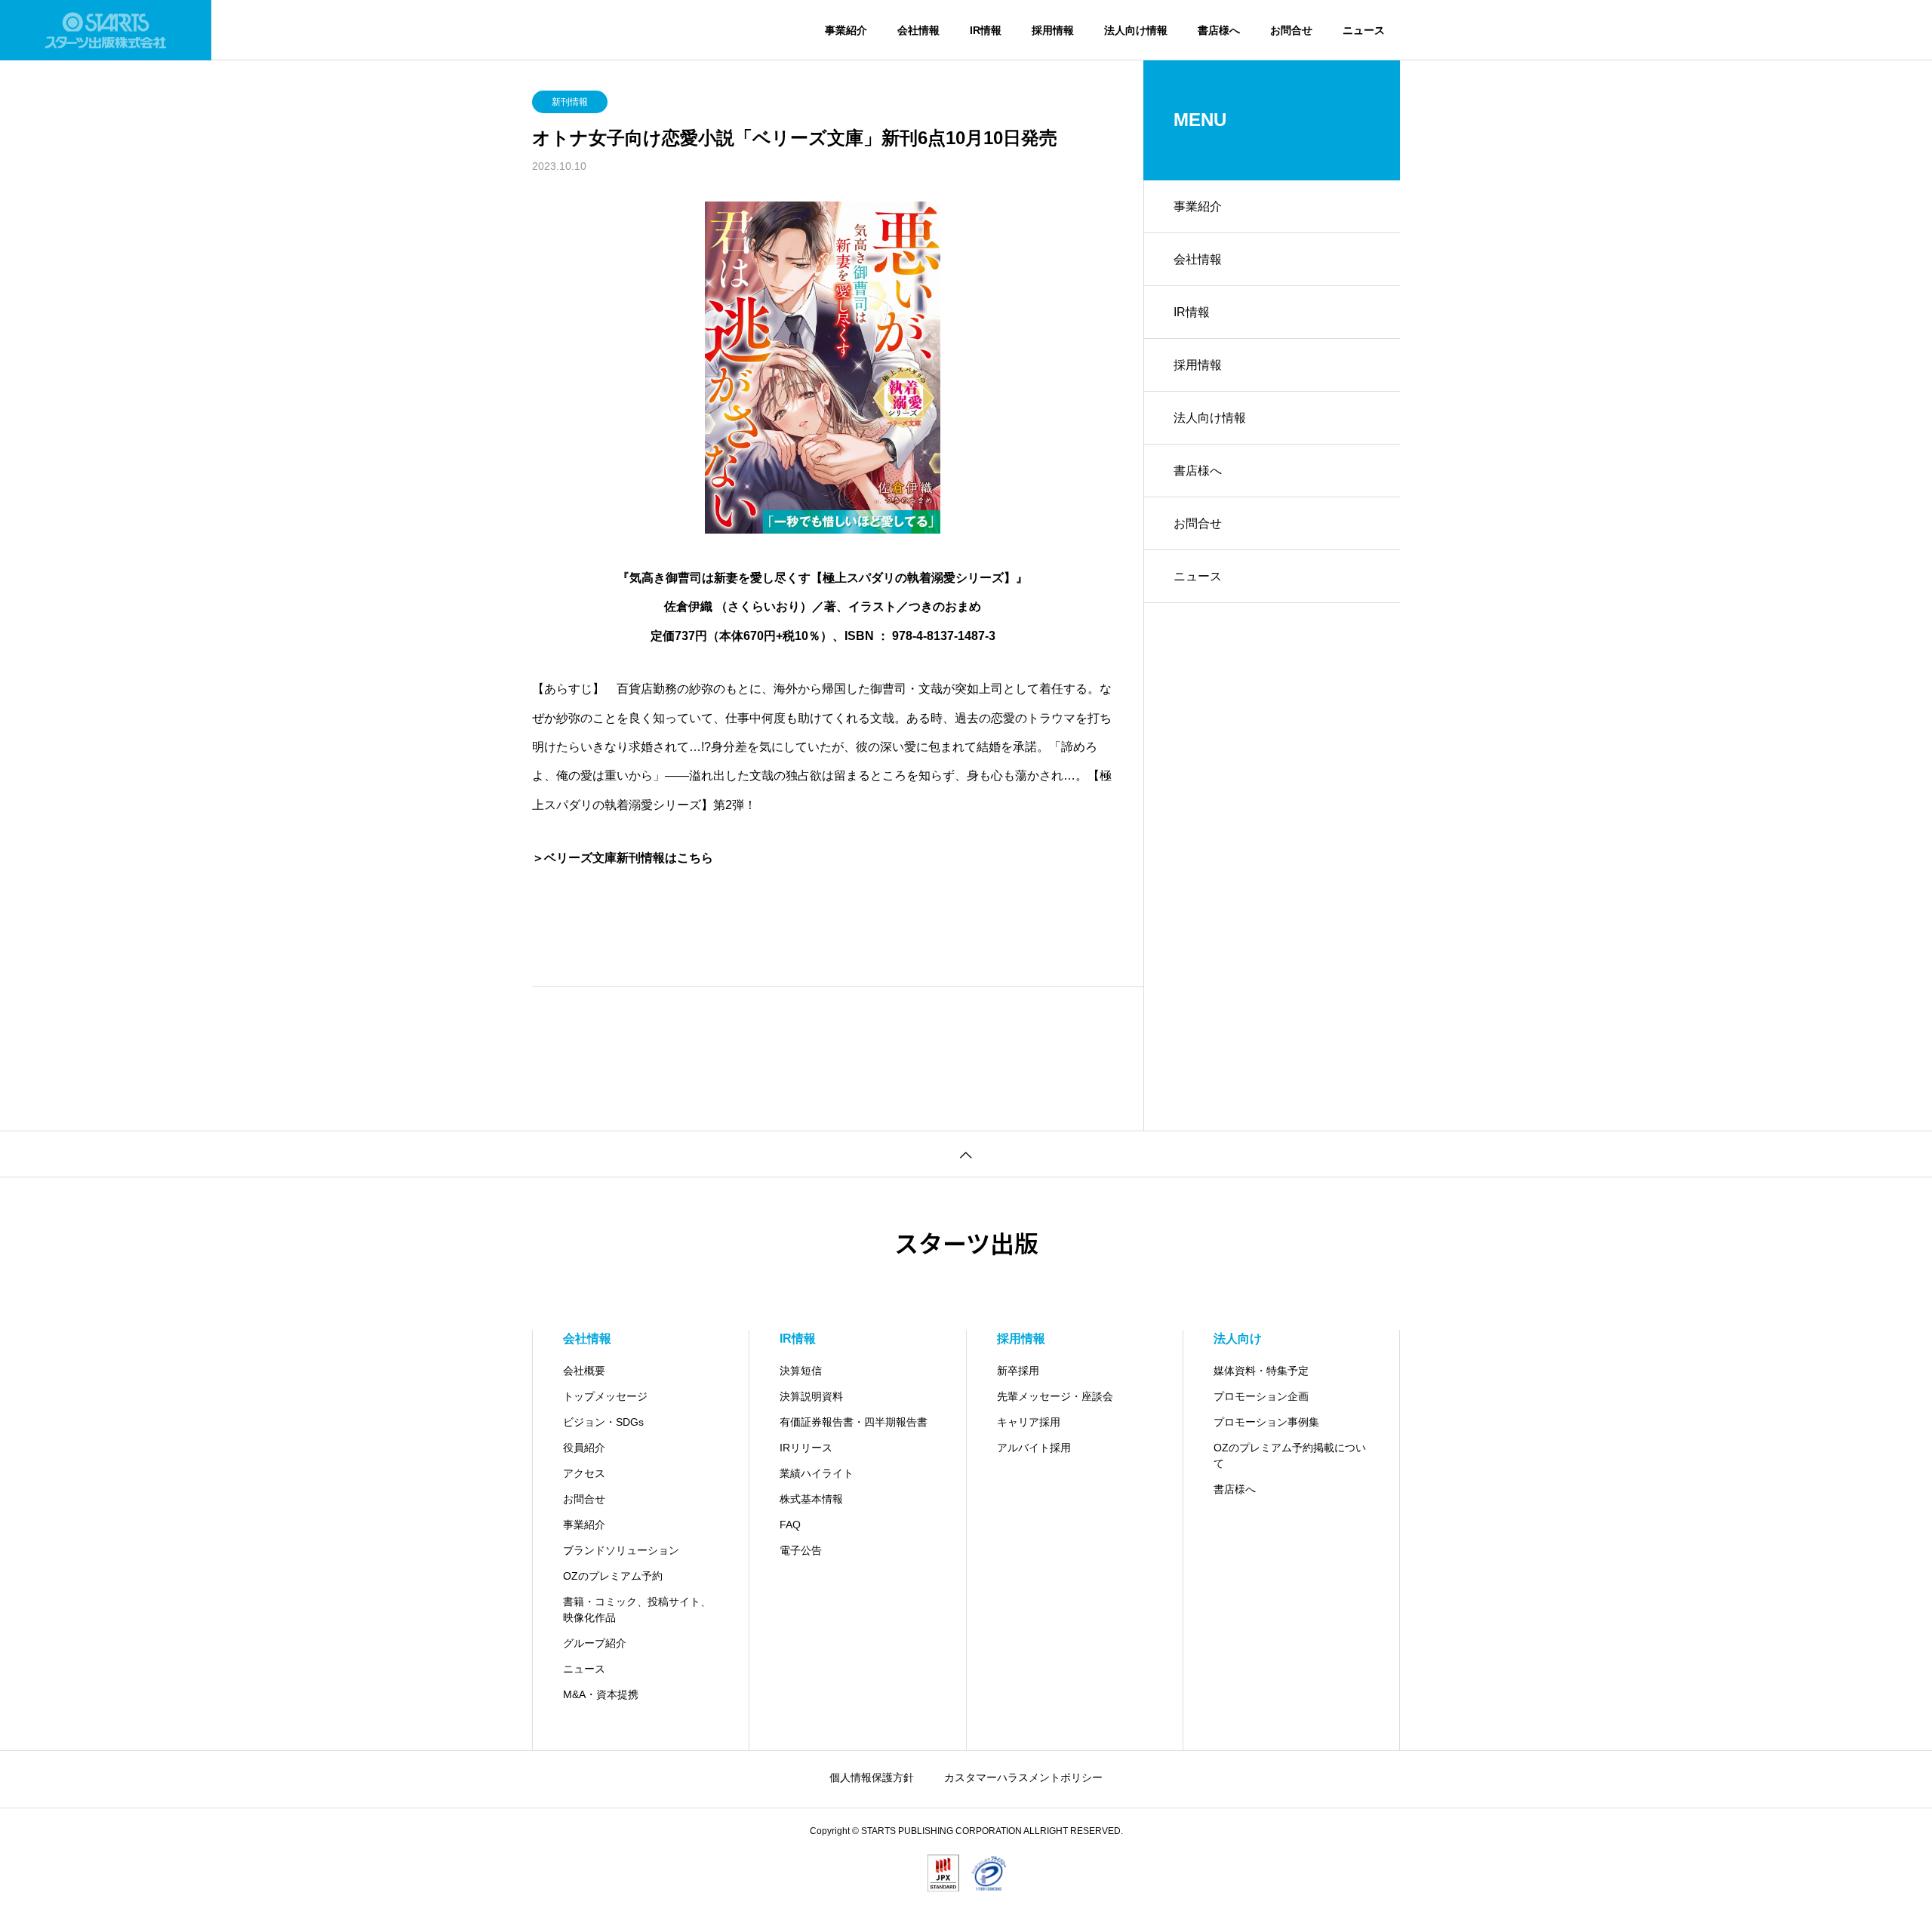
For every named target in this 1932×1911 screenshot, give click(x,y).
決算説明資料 (811, 1396)
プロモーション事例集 (1266, 1422)
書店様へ (1219, 30)
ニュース (1364, 30)
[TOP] (966, 1154)
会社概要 (584, 1371)
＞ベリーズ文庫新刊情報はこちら (623, 858)
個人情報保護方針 (872, 1777)
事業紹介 (846, 30)
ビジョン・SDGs (603, 1422)
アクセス (584, 1473)
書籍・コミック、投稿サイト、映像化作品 (637, 1609)
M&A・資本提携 (601, 1694)
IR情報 (986, 30)
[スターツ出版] (106, 30)
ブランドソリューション (621, 1550)
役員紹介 (584, 1448)
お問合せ (1291, 30)
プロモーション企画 (1261, 1396)
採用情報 (1053, 30)
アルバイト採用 (1034, 1448)
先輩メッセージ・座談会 (1055, 1396)
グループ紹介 (595, 1643)
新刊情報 (570, 102)
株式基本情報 (811, 1499)
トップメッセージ (605, 1396)
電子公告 (801, 1550)
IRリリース (806, 1448)
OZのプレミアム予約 (613, 1576)
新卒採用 (1018, 1371)
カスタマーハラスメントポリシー (1023, 1777)
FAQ (790, 1525)
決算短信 (801, 1371)
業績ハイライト (817, 1473)
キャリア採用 (1029, 1422)
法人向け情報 (1136, 30)
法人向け (1238, 1339)
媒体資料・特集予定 (1261, 1371)
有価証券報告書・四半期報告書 (854, 1422)
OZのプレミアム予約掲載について (1290, 1456)
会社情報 (918, 30)
